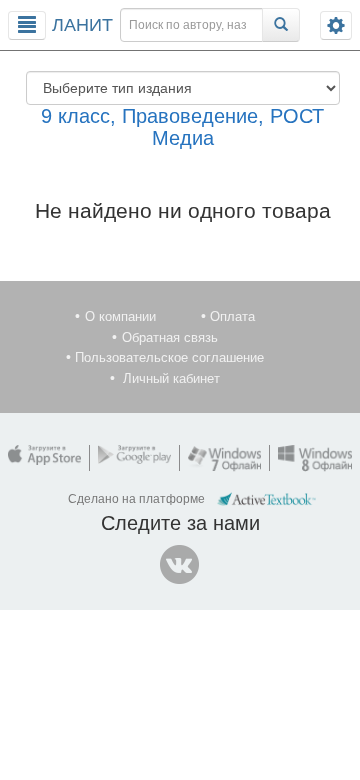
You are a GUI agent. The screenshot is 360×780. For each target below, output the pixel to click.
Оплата (232, 316)
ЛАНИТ (82, 25)
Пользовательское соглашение (169, 357)
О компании (120, 316)
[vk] (180, 565)
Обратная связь (170, 337)
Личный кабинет (171, 378)
